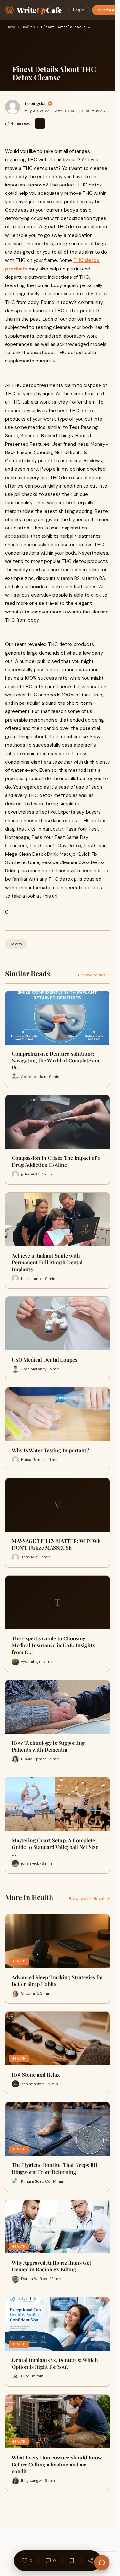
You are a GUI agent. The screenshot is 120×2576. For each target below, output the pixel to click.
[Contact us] (102, 2563)
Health (28, 27)
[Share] (91, 2561)
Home (11, 27)
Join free (106, 10)
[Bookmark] (72, 2561)
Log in (79, 10)
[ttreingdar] (12, 107)
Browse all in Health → (89, 1899)
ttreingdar (35, 103)
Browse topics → (94, 975)
